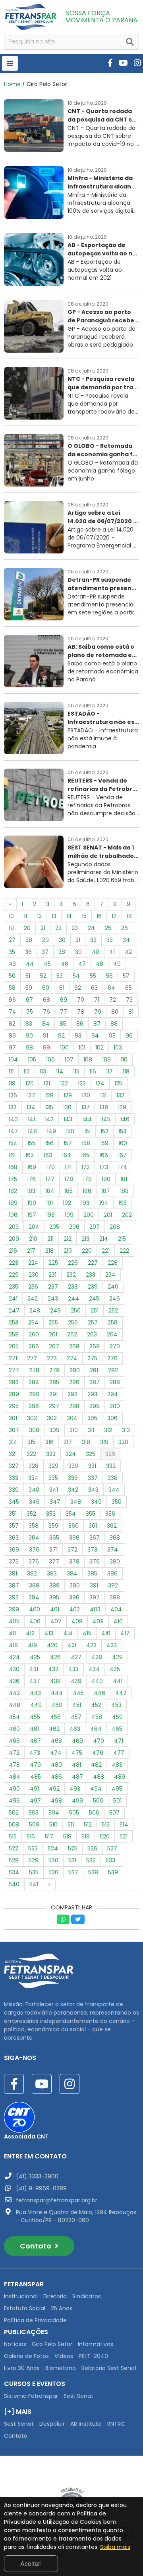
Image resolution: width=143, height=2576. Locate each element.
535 (34, 1872)
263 (92, 1334)
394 (34, 1597)
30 (62, 940)
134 (31, 1107)
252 (113, 1311)
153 (122, 1131)
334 (33, 1478)
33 (110, 940)
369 (14, 1550)
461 (34, 1729)
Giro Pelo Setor (52, 2344)
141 (31, 1119)
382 (32, 1573)
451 (77, 1705)
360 (73, 1526)
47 (82, 964)
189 (13, 1203)
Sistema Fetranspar (31, 2396)
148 (32, 1131)
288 (115, 1382)
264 (112, 1334)
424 (14, 1657)
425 (35, 1657)
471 (119, 1741)
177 (50, 1179)
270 (115, 1346)
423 (112, 1645)
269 (95, 1346)
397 (95, 1597)
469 (77, 1741)
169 (32, 1167)
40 (96, 952)
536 (53, 1872)
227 (93, 1263)
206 (74, 1227)
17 (114, 916)
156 (49, 1143)
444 (57, 1693)
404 (116, 1609)
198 (50, 1215)
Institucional (21, 2296)
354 (71, 1514)
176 (31, 1179)
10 (11, 916)
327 (14, 1466)
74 (13, 1012)
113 (43, 1071)
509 (34, 1825)
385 (92, 1573)
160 (123, 1143)
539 (113, 1872)
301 (13, 1418)
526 (92, 1848)
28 (29, 940)
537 (73, 1872)
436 (14, 1681)
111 (11, 1071)
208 (115, 1227)
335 (53, 1478)
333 (14, 1478)
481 (76, 1765)
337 (93, 1478)
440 (97, 1681)
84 (46, 1024)
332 (111, 1466)
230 (34, 1275)
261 (53, 1334)
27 (12, 940)
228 (113, 1263)
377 (54, 1562)
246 (115, 1299)
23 (75, 928)
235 (14, 1287)
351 (13, 1514)
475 (77, 1753)
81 (131, 1012)
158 (86, 1143)
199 (69, 1215)
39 (78, 952)
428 (97, 1657)
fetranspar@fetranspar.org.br (57, 2200)
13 (54, 916)
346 (34, 1502)
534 (14, 1872)
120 (30, 1083)
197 (32, 1215)
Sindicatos (87, 2296)
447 (121, 1693)
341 (54, 1490)
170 (50, 1167)
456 (55, 1717)
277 (14, 1370)
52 (43, 976)
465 (117, 1729)
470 (99, 1741)
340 (34, 1490)
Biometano (61, 2368)
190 (32, 1203)
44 (30, 964)
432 (53, 1669)
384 (72, 1573)
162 (30, 1155)
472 (14, 1753)
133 (13, 1107)
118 (126, 1071)
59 (29, 988)
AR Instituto (86, 2424)
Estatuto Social (25, 2308)
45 (47, 964)
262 (72, 1334)
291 (53, 1394)
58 (12, 988)
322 (31, 1454)
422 (91, 1645)
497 (35, 1801)
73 (129, 1000)
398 (115, 1597)
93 (78, 1036)
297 (54, 1406)
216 (13, 1251)
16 (99, 916)
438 (55, 1681)
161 (12, 1155)
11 (25, 916)
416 (106, 1633)
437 (35, 1681)
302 (32, 1418)
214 (104, 1239)
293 (92, 1394)
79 (98, 1012)
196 (13, 1215)
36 (28, 952)
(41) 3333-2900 (37, 2176)
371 (53, 1550)
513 (106, 1825)
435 (115, 1669)
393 (14, 1597)
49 (117, 964)
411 (12, 1633)
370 (34, 1550)
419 (32, 1645)
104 (13, 1059)
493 (75, 1789)
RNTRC (116, 2424)
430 (14, 1669)
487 (77, 1777)
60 (46, 988)
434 (94, 1669)
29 (45, 940)
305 (92, 1418)
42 (128, 952)
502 (14, 1813)
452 (96, 1705)
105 (32, 1059)
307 (14, 1430)
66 (12, 1000)
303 (52, 1418)
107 (69, 1059)
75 (30, 1012)
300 (115, 1406)
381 (13, 1573)
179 (87, 1179)
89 (12, 1036)
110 (124, 1059)
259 (14, 1334)
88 (114, 1024)
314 (13, 1442)
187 (106, 1191)
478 (14, 1765)
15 (84, 916)
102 (100, 1048)
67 (29, 1000)
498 (56, 1801)
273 (52, 1358)
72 (113, 1000)
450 (57, 1705)
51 (28, 976)
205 (54, 1227)
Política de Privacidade (35, 2320)
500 (98, 1801)
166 (104, 1155)
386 (112, 1573)
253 (14, 1322)
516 (31, 1836)
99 (46, 1048)
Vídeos (64, 2356)
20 (27, 928)
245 (94, 1299)
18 (129, 916)
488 (99, 1777)
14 (69, 916)
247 (14, 1311)
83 (29, 1024)
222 (124, 1251)
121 (47, 1083)
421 (72, 1645)
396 (74, 1597)
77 (64, 1012)
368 (115, 1538)
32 (93, 940)
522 (14, 1848)
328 (34, 1466)
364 (34, 1538)
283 (14, 1382)
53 (60, 976)
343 (93, 1490)
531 (72, 1860)
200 (89, 1215)
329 (53, 1466)
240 (113, 1287)
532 (91, 1860)
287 (95, 1382)
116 (93, 1071)
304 (72, 1418)
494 (96, 1789)
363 (14, 1538)
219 (68, 1251)
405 (14, 1621)
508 (14, 1825)
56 (109, 976)
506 (94, 1813)
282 (113, 1370)
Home (12, 84)
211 (50, 1239)
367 (95, 1538)
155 (31, 1143)
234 (110, 1275)
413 (49, 1633)
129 (68, 1095)
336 (73, 1478)
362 (112, 1526)
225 (53, 1263)
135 (49, 1107)
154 (13, 1143)
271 (13, 1358)
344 (114, 1490)
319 (104, 1442)
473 (35, 1753)
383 (52, 1573)
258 (113, 1322)
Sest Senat (78, 2396)
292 (72, 1394)
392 (113, 1585)
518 (67, 1836)
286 (74, 1382)
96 (129, 1036)
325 (91, 1454)
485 (36, 1777)
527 (112, 1848)
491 (34, 1789)
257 (93, 1322)
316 (49, 1442)
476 (98, 1753)
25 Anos (62, 2308)
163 (48, 1155)
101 (82, 1048)
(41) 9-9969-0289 (41, 2188)
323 (51, 1454)
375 (14, 1562)
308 (34, 1430)
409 (98, 1621)
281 (94, 1370)
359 (53, 1526)
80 (115, 1012)
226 (73, 1263)
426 (55, 1657)
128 (49, 1095)
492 (54, 1789)
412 (30, 1633)
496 (14, 1801)
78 (81, 1012)
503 (34, 1813)
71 (97, 1000)
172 (86, 1167)
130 (86, 1095)
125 (118, 1083)
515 (13, 1836)
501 (117, 1801)
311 (91, 1430)
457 (76, 1717)
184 (50, 1191)
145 (106, 1119)
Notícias (15, 2344)
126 (13, 1095)
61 (62, 988)
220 (87, 1251)
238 (73, 1287)
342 (73, 1490)
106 (50, 1059)
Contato (36, 2246)
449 (36, 1705)
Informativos (96, 2344)
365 (54, 1538)
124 (100, 1083)
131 (103, 1095)
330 (73, 1466)
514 (124, 1825)
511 (71, 1825)
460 (14, 1729)
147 (13, 1131)
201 (108, 1215)
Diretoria (55, 2296)
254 (33, 1322)
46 (65, 964)
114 (60, 1071)
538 (93, 1872)
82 (12, 1024)
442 (14, 1693)
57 (126, 976)
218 (49, 1251)
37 (45, 952)
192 (67, 1203)
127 (31, 1095)
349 (96, 1502)
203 (14, 1227)
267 (54, 1346)
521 (124, 1836)
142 (49, 1119)
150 (70, 1131)
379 (95, 1562)
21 (43, 928)
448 (14, 1705)
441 (118, 1681)
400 (35, 1609)
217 (31, 1251)
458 (97, 1717)
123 (82, 1083)
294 (113, 1394)
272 (32, 1358)
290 (34, 1394)
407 (56, 1621)
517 (49, 1836)
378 (74, 1562)
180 (106, 1179)
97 (12, 1048)
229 (14, 1275)
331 (92, 1466)
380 (115, 1562)
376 (34, 1562)
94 (95, 1036)
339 (14, 1490)
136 (67, 1107)
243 (53, 1299)
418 (13, 1645)
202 (127, 1215)
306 (112, 1418)
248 (35, 1311)
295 (14, 1406)
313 (126, 1430)
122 (64, 1083)
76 (46, 1012)
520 (105, 1836)
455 (35, 1717)
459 (117, 1717)
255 (53, 1322)
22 (58, 928)
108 (88, 1059)
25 (108, 928)
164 (67, 1155)
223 (14, 1263)
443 (35, 1693)
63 (94, 988)
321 (13, 1454)
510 (53, 1825)
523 (33, 1848)
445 (78, 1693)
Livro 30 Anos (22, 2368)
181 (124, 1179)
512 (88, 1825)
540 (14, 1884)
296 (34, 1406)
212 (68, 1239)
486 (56, 1777)
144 (87, 1119)
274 (72, 1358)
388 (34, 1585)
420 (52, 1645)
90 (29, 1036)
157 (68, 1143)
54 (76, 976)
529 (34, 1860)
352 (31, 1514)
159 (104, 1143)
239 (93, 1287)
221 (106, 1251)
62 (78, 988)
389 (54, 1585)
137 (86, 1107)
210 (33, 1239)
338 (113, 1478)
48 (100, 964)
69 (64, 1000)
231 (52, 1275)
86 (80, 1024)
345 (14, 1502)
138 (104, 1107)
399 (14, 1609)
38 (62, 952)
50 (12, 976)
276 (112, 1358)
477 (119, 1753)
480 (56, 1765)
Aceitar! (31, 2563)
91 (45, 1036)
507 (114, 1813)
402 (74, 1609)
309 (54, 1430)
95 (112, 1036)
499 (77, 1801)
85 (63, 1024)
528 (14, 1860)
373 (92, 1550)
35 (12, 952)
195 (123, 1203)
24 (91, 928)
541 (34, 1884)
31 (78, 940)
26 (125, 928)
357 (14, 1526)
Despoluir (52, 2424)
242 (33, 1299)
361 (93, 1526)
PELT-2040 (93, 2356)
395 (54, 1597)
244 (73, 1299)
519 (86, 1836)
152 (104, 1131)
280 (75, 1370)
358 (34, 1526)
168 (13, 1167)
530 (53, 1860)
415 (87, 1633)
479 (35, 1765)
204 (34, 1227)
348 (76, 1502)
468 (56, 1741)
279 (54, 1370)
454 (14, 1717)
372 (72, 1550)
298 (74, 1406)
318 (86, 1442)
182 (13, 1191)
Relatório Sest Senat (109, 2368)
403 (95, 1609)
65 (129, 988)
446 (100, 1693)
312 (108, 1430)
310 (74, 1430)
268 (74, 1346)
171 (68, 1167)
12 (39, 916)
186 (87, 1191)
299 (95, 1406)
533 (110, 1860)
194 (104, 1203)
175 (13, 1179)
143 (68, 1119)
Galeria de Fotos (26, 2356)
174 (123, 1167)
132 (120, 1095)
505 (74, 1813)
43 (12, 964)
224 (33, 1263)
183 (31, 1191)
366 (74, 1538)
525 (73, 1848)
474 (56, 1753)
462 (54, 1729)
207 (95, 1227)
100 (64, 1048)
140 (13, 1119)
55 (93, 976)
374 (113, 1550)
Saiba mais (115, 2547)
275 (92, 1358)
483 (117, 1765)
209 (14, 1239)
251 (95, 1311)
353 (51, 1514)
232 (71, 1275)
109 (106, 1059)
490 (14, 1789)
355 (91, 1514)
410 (118, 1621)
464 (96, 1729)
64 (111, 988)
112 (27, 1071)
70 (81, 1000)
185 (69, 1191)
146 (125, 1119)
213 (85, 1239)
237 (53, 1287)
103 (118, 1048)
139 (122, 1107)
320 (123, 1442)
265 (14, 1346)
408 (77, 1621)
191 (49, 1203)
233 (91, 1275)
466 (14, 1741)
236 (33, 1287)
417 (125, 1633)
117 (109, 1071)
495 (117, 1789)
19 (11, 928)
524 (53, 1848)
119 (12, 1083)
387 (14, 1585)
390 (75, 1585)
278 (34, 1370)
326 (110, 1454)
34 (126, 940)
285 (54, 1382)
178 (69, 1179)
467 (35, 1741)
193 (85, 1203)
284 (34, 1382)
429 (117, 1657)
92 (61, 1036)
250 (76, 1311)
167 (122, 1155)
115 (76, 1071)
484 (14, 1777)
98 (29, 1048)
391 (94, 1585)
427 (76, 1657)
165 (85, 1155)
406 (35, 1621)
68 (46, 1000)
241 (13, 1299)
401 (55, 1609)
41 (112, 952)
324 (71, 1454)
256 (73, 1322)
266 (34, 1346)
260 (34, 1334)
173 (104, 1167)
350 (117, 1502)
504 (54, 1813)
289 (14, 1394)
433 (73, 1669)
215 (122, 1239)
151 (87, 1131)
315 (31, 1442)
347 (55, 1502)
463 (75, 1729)
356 (110, 1514)
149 (51, 1131)
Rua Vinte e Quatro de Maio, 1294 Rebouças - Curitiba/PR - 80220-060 (76, 2216)
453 (116, 1705)
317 (68, 1442)
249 (55, 1311)
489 (120, 1777)
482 (96, 1765)
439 (76, 1681)
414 (68, 1633)
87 (97, 1024)
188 (124, 1191)
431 (34, 1669)
